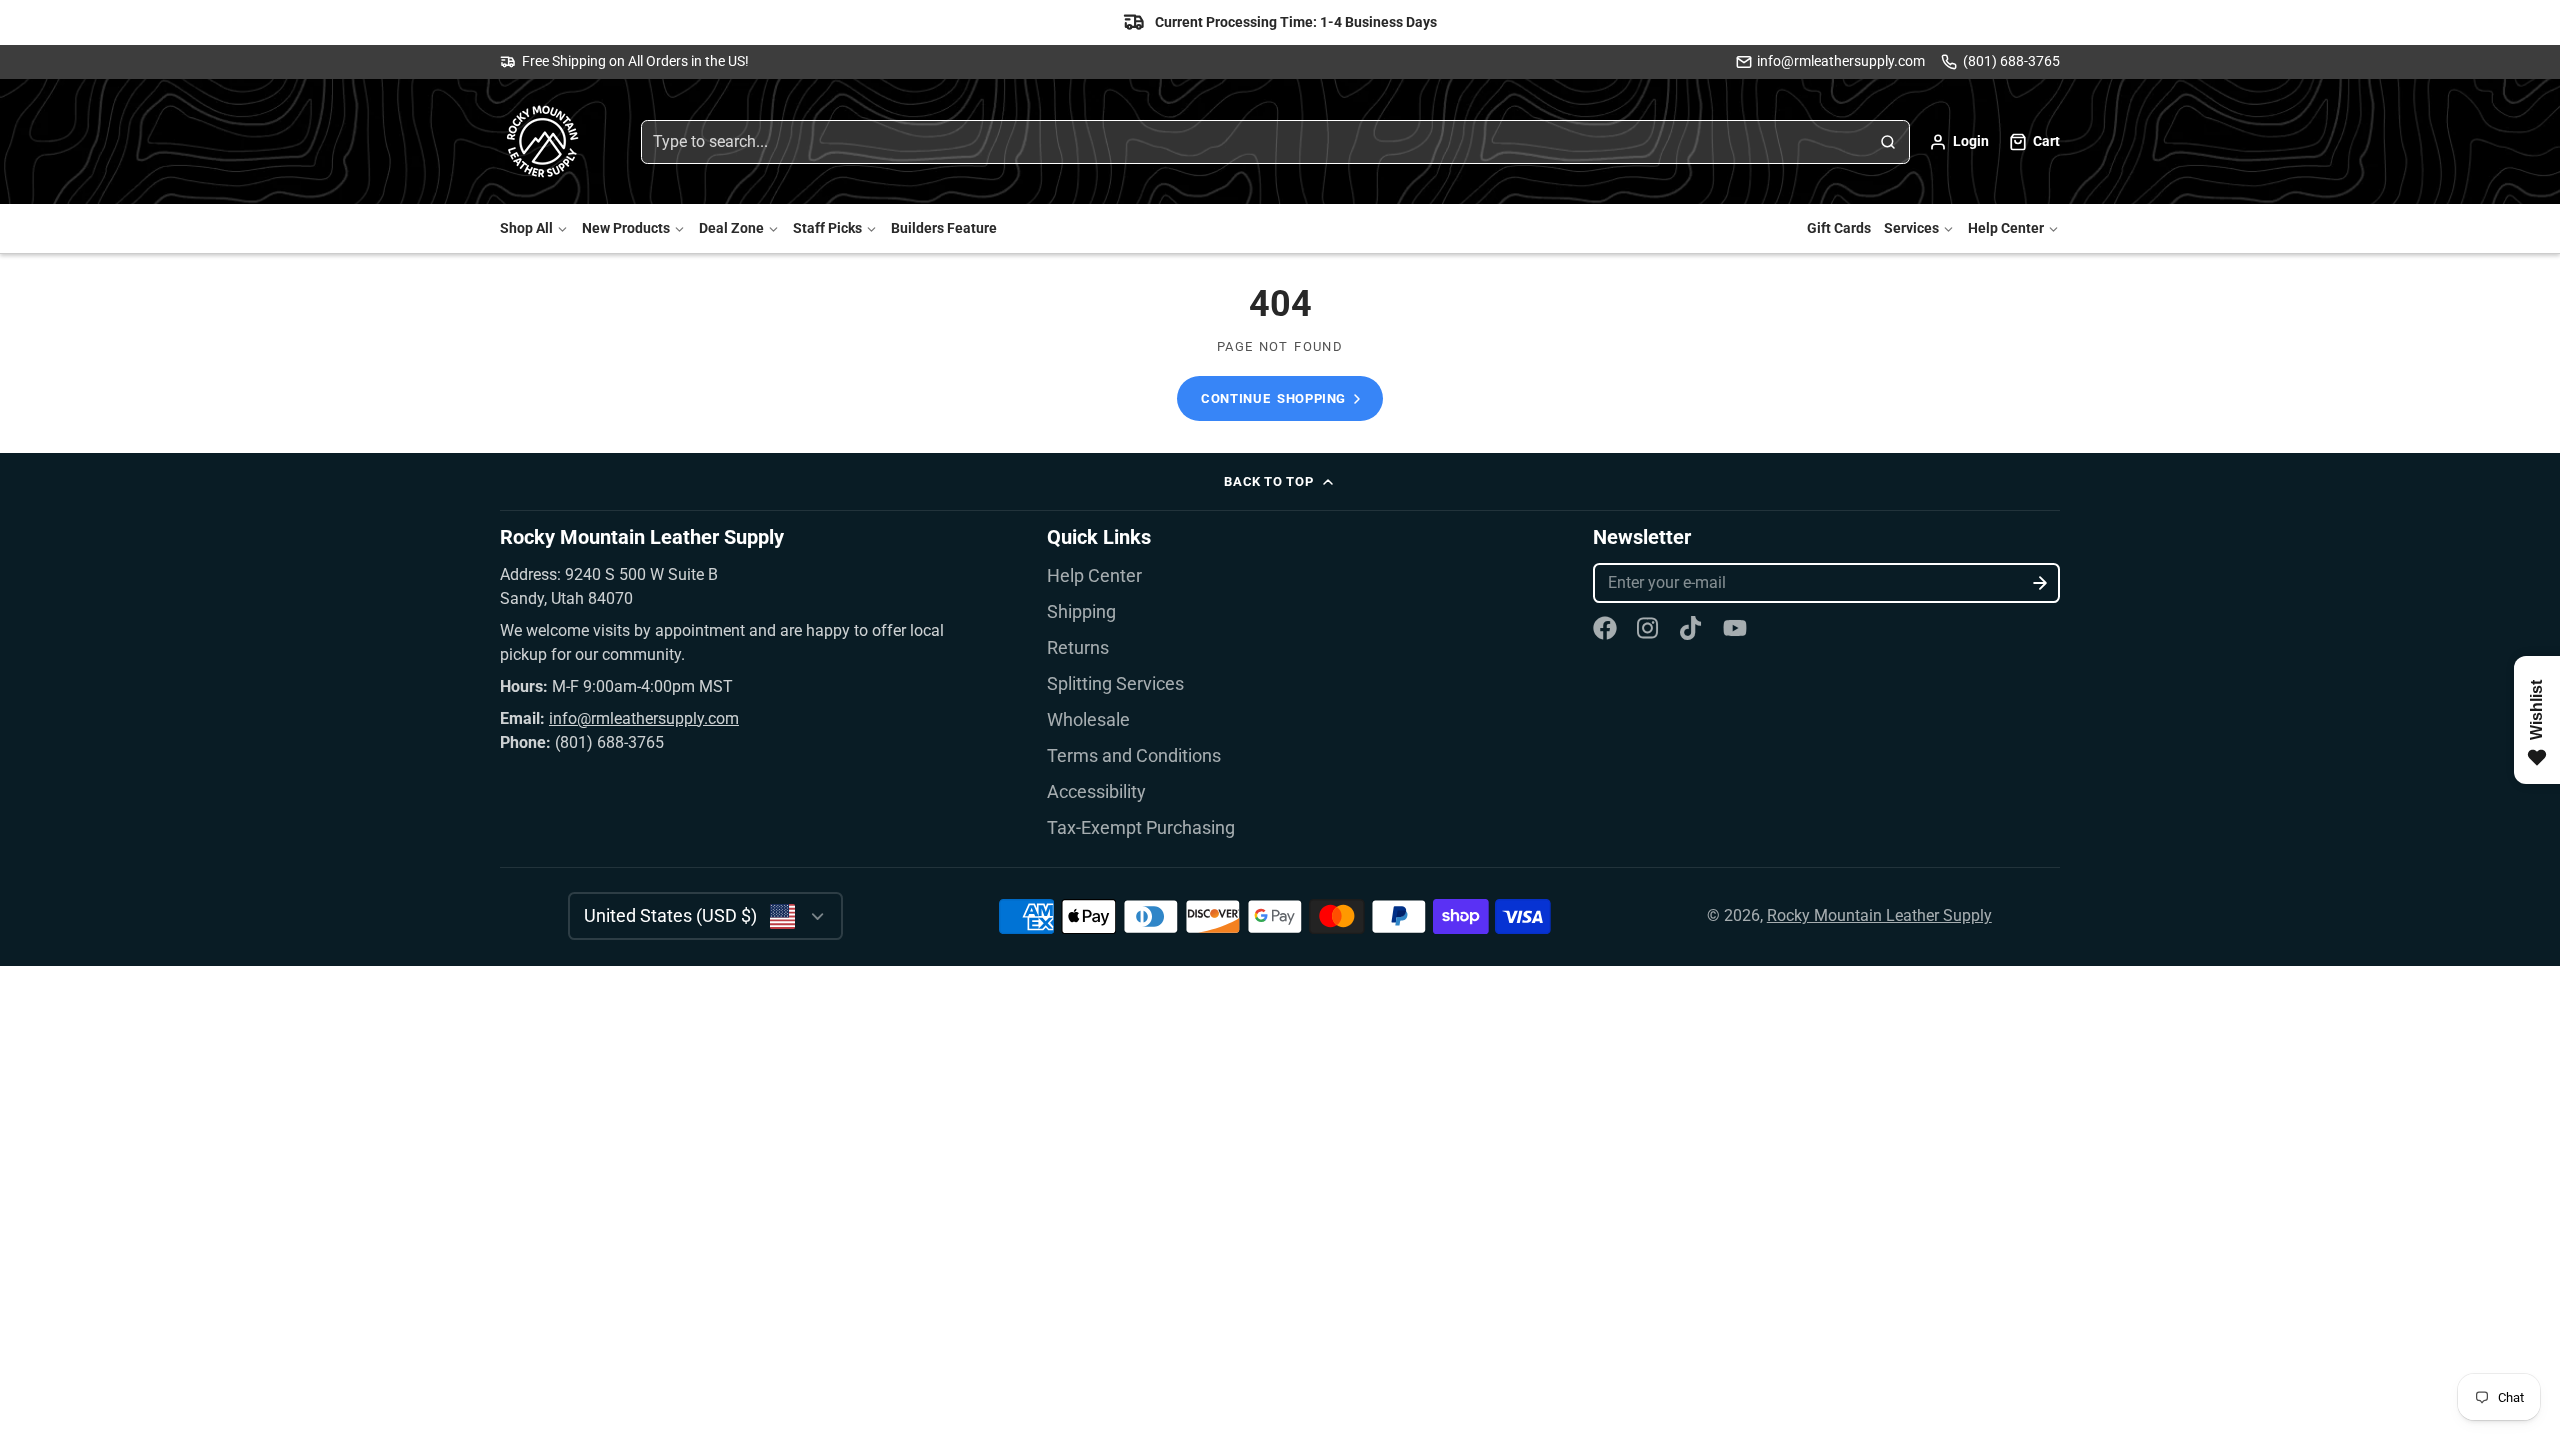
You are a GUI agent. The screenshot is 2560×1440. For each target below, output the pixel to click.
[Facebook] (1605, 628)
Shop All (526, 228)
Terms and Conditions (1134, 756)
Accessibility (1096, 792)
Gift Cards (1839, 228)
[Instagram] (1649, 628)
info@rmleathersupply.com (1841, 61)
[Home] (545, 142)
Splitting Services (1115, 684)
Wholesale (1088, 720)
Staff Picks (827, 228)
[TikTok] (1692, 628)
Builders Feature (944, 228)
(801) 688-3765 (2011, 61)
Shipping (1081, 612)
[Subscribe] (2040, 583)
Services (1911, 228)
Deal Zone (731, 228)
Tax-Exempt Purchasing (1141, 828)
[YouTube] (1735, 628)
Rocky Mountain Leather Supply (1879, 915)
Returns (1078, 648)
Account (1959, 142)
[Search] (1888, 142)
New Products (626, 228)
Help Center (2006, 228)
